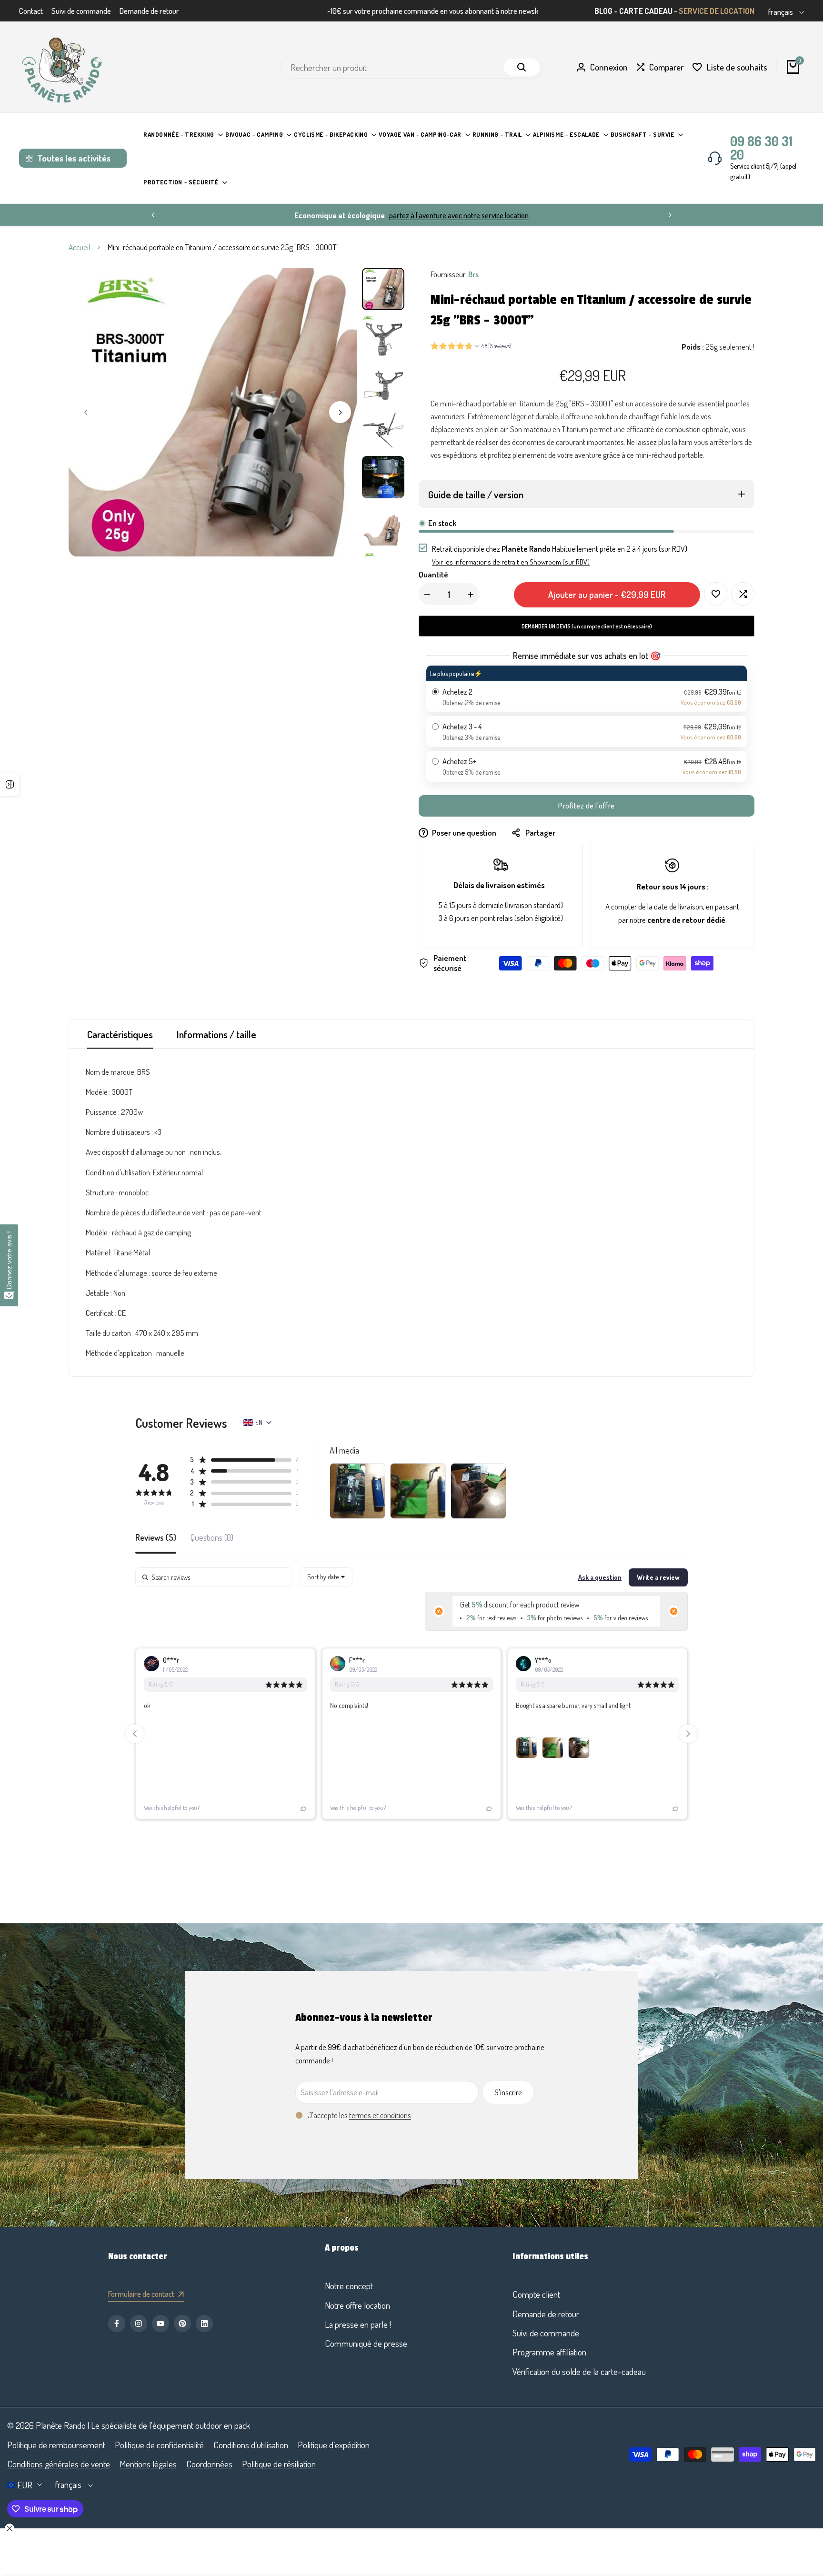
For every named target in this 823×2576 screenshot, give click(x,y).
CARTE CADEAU (646, 11)
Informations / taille (216, 1034)
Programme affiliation (549, 2352)
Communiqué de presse (366, 2343)
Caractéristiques (120, 1034)
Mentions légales (148, 2464)
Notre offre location (357, 2305)
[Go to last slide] (135, 1734)
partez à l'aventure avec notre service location (459, 215)
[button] (471, 347)
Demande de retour (149, 11)
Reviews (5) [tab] (156, 1538)
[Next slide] (688, 1734)
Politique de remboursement (56, 2445)
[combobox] (326, 1577)
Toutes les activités (74, 158)
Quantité (433, 574)
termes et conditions (380, 2115)
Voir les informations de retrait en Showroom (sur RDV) (511, 562)
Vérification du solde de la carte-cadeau (579, 2371)
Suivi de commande (81, 11)
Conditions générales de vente (59, 2464)
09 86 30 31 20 (761, 148)
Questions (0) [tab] (212, 1538)
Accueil (79, 247)
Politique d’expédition (334, 2445)
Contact (31, 11)
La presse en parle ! (358, 2324)
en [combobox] (259, 1422)
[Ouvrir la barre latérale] (10, 784)
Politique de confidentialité (159, 2445)
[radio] (587, 689)
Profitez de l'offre (587, 806)
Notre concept (349, 2286)
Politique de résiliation (279, 2464)
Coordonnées (209, 2464)
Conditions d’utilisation (251, 2445)
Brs (473, 274)
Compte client (536, 2294)
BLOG (603, 11)
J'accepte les (359, 2115)
